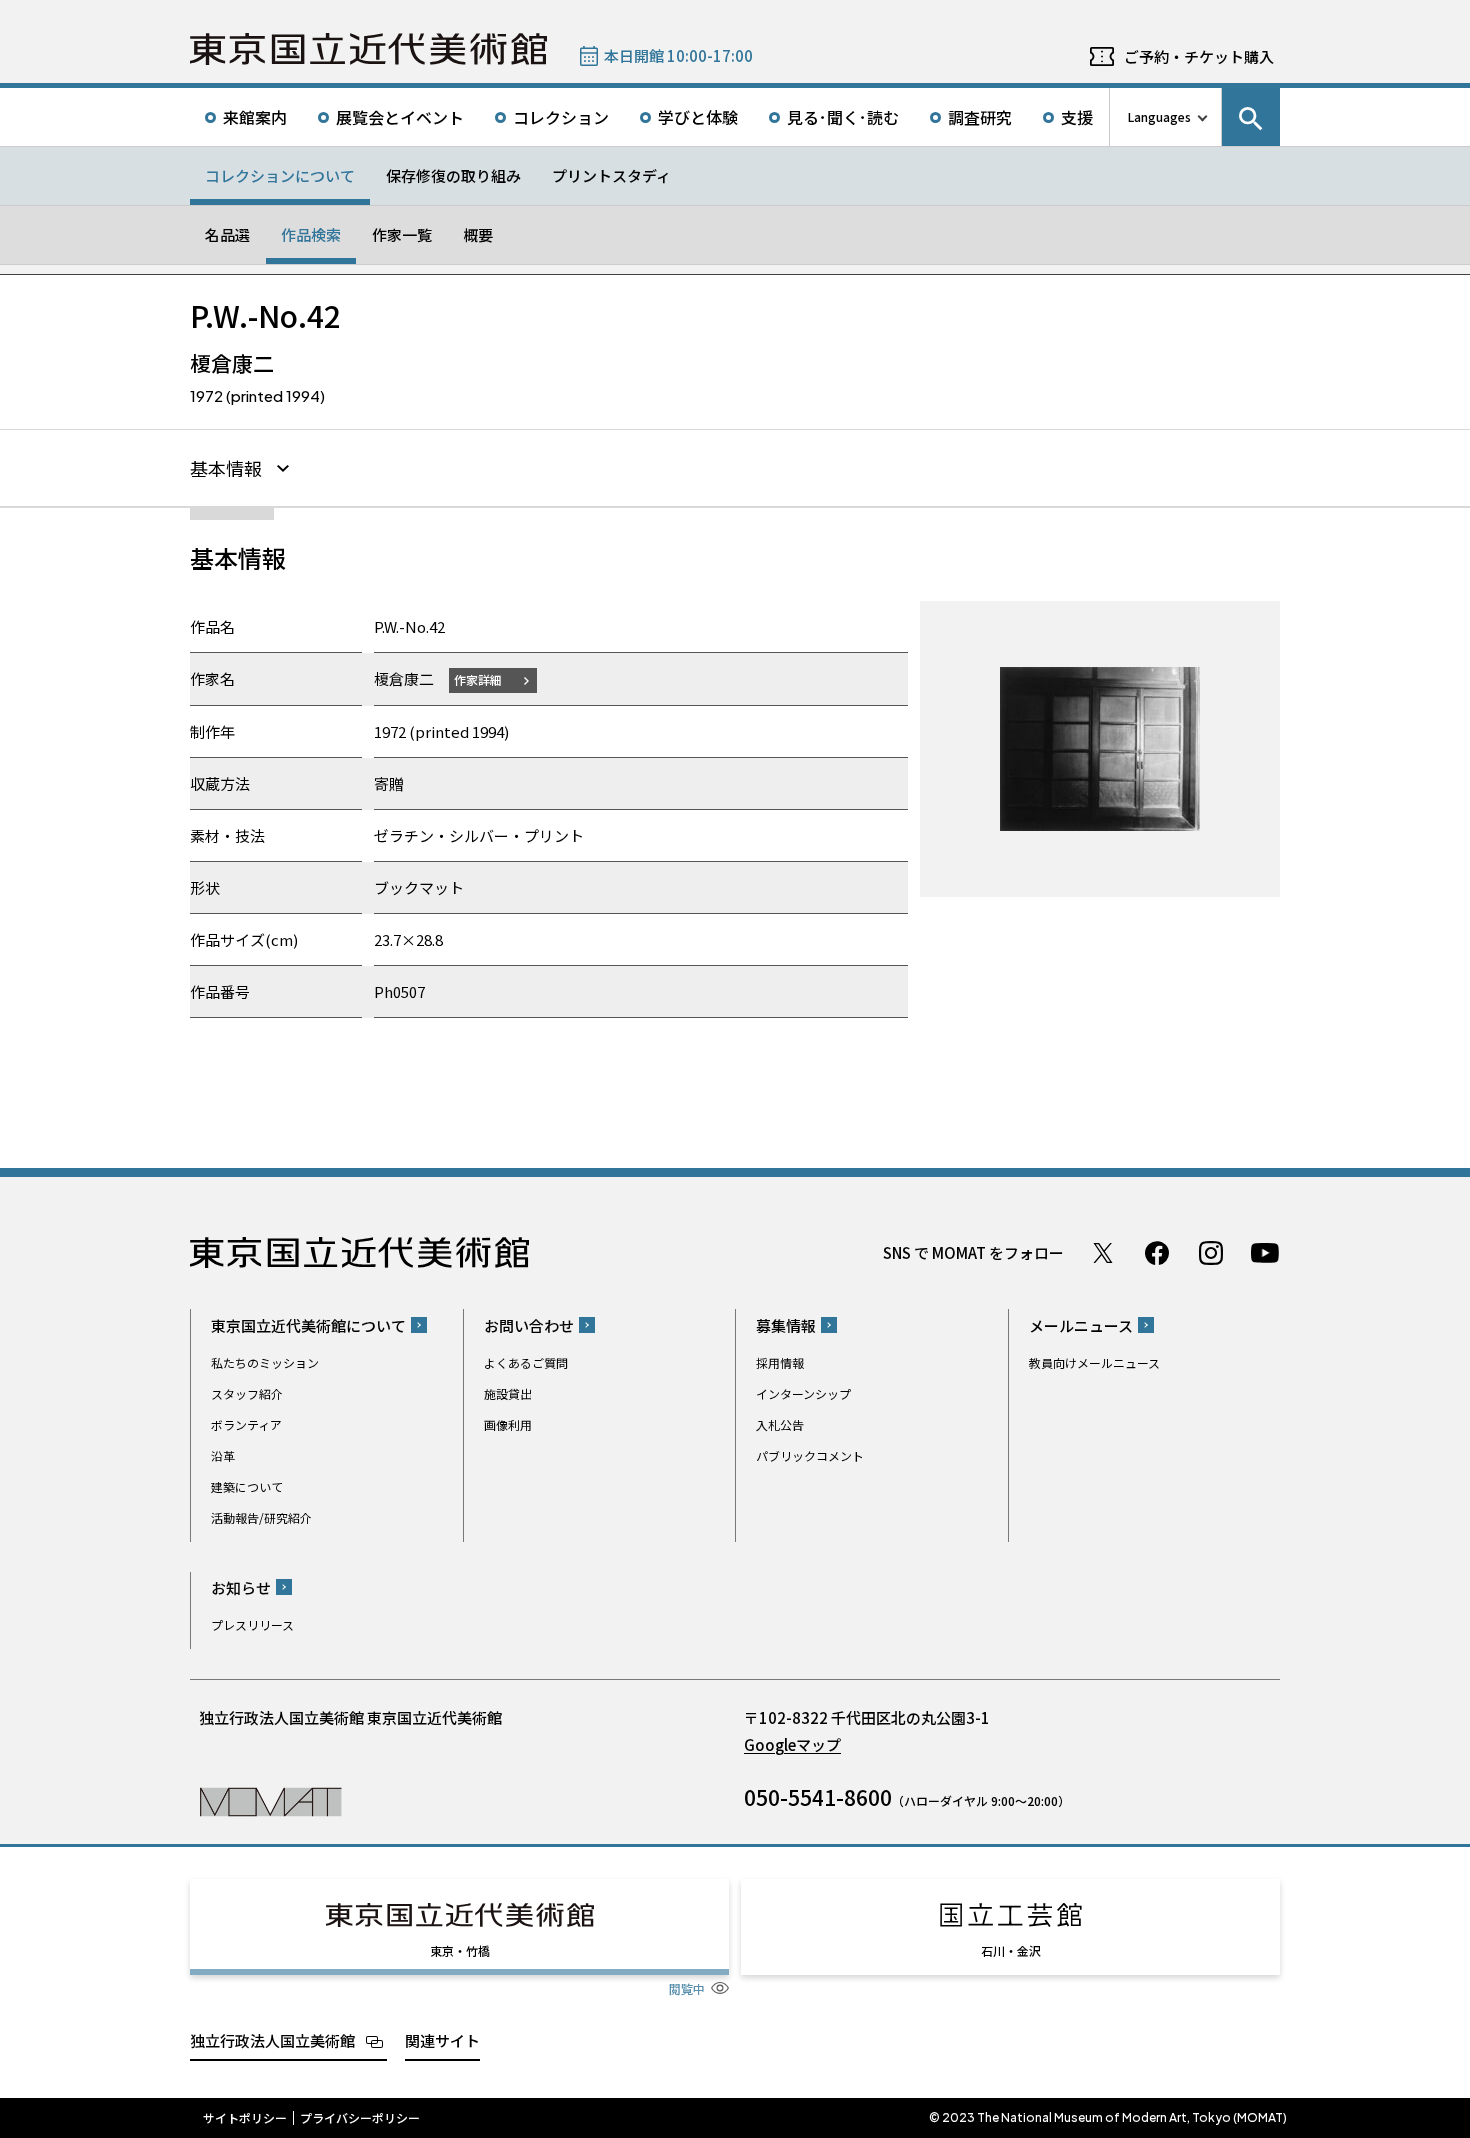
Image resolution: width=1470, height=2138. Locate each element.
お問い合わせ (529, 1325)
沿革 (223, 1455)
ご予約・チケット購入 (1199, 56)
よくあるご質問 (526, 1362)
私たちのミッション (265, 1362)
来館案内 (255, 117)
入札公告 (780, 1424)
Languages (1159, 116)
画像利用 (508, 1424)
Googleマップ (792, 1744)
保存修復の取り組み (453, 175)
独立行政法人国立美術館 (272, 2040)
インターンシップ (803, 1393)
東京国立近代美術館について (308, 1325)
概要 (478, 234)
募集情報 (786, 1325)
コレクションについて (280, 175)
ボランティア (246, 1424)
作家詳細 (478, 679)
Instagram (1211, 1253)
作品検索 (311, 234)
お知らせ (241, 1587)
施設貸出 (508, 1393)
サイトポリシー (245, 2118)
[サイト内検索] (1251, 117)
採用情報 (780, 1362)
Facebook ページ (1157, 1253)
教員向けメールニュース (1094, 1362)
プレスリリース (252, 1624)
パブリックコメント (810, 1455)
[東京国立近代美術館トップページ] (368, 49)
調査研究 (980, 117)
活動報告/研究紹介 (261, 1517)
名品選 (227, 234)
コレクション (561, 117)
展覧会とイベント (400, 117)
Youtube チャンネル (1265, 1253)
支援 (1077, 117)
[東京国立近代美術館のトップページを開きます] (270, 1800)
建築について (247, 1486)
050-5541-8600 (818, 1797)
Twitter (1103, 1253)
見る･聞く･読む (843, 117)
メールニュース (1081, 1325)
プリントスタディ (611, 175)
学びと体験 (698, 117)
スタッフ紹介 (247, 1393)
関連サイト (442, 2040)
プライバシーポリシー (360, 2118)
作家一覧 (402, 234)
